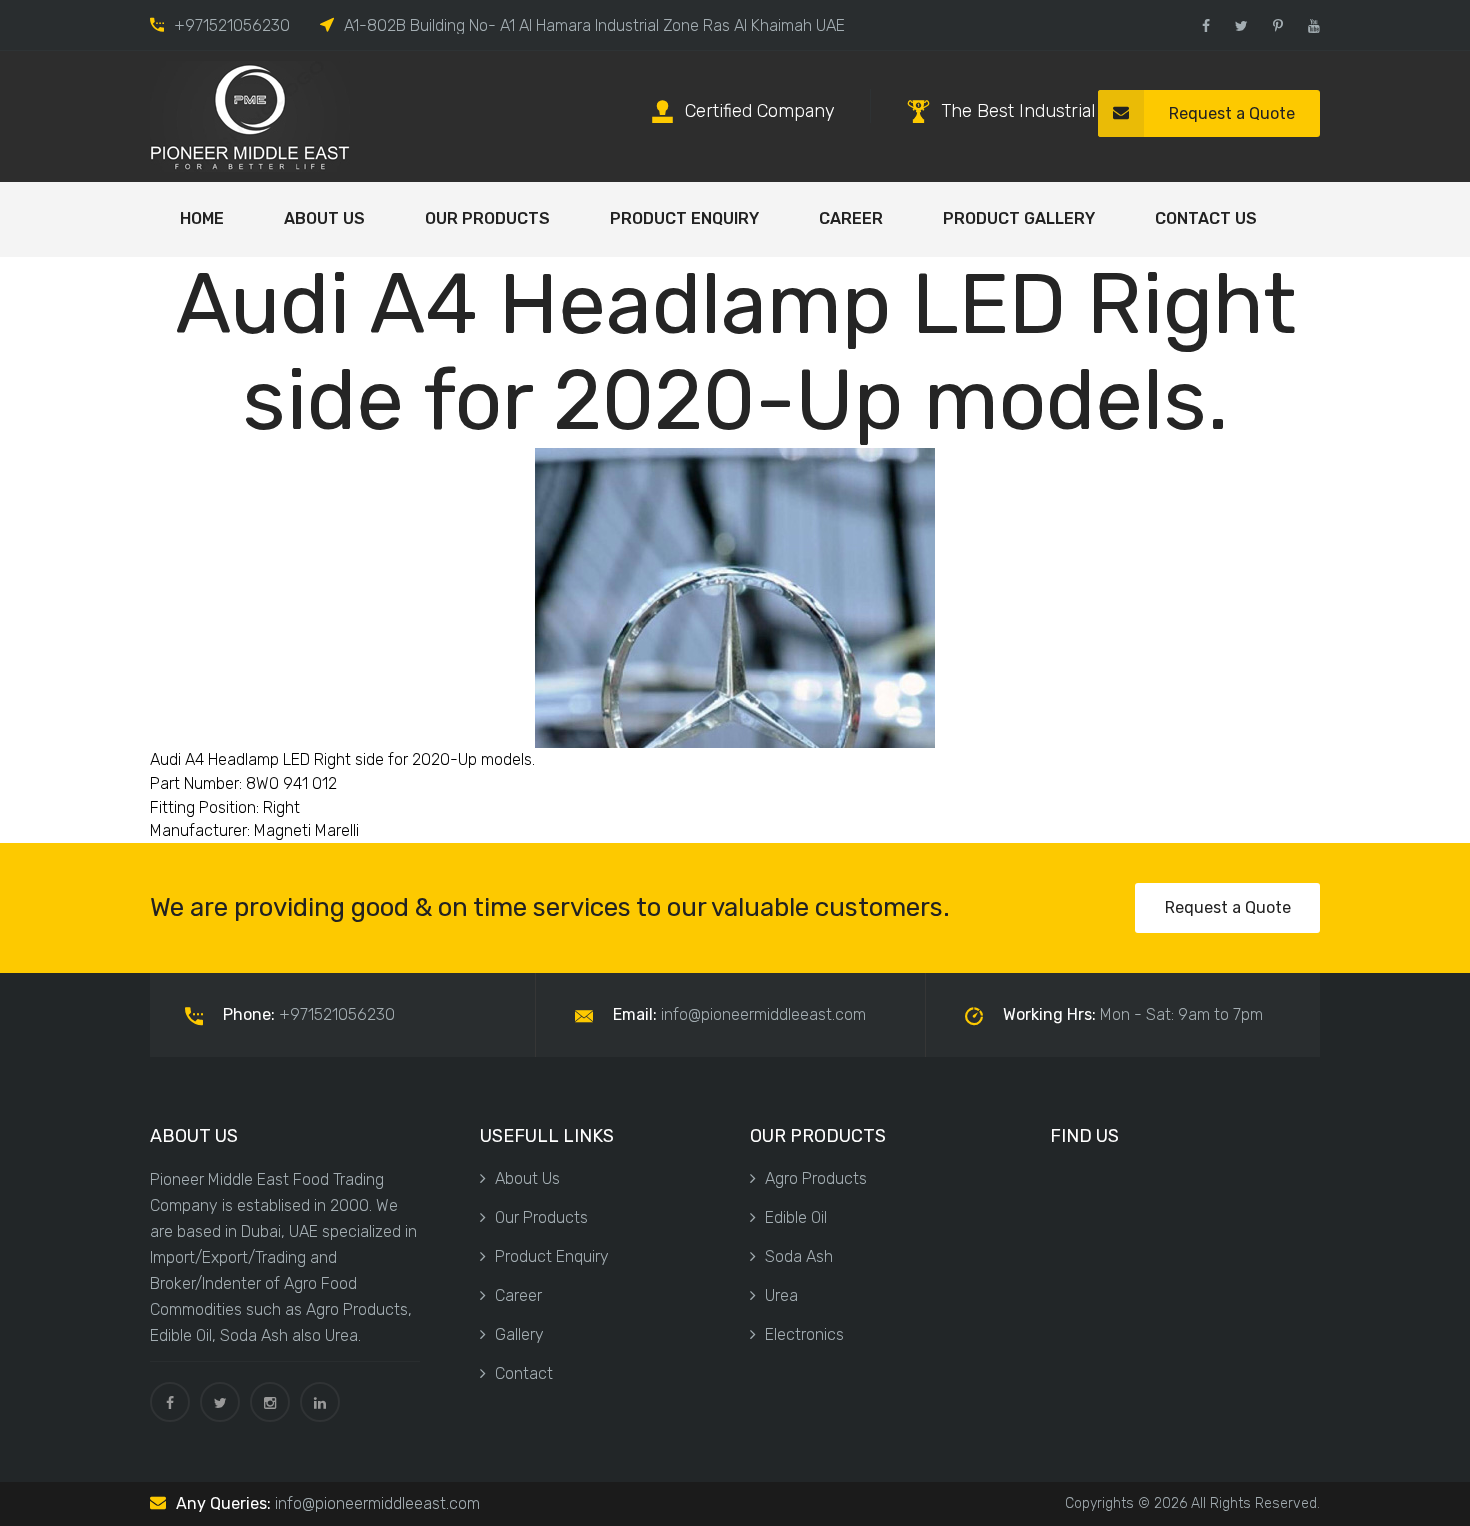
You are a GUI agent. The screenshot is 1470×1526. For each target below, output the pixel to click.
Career (851, 218)
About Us (324, 218)
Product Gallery (1019, 218)
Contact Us (1206, 218)
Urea (781, 1295)
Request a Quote (1232, 113)
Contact (524, 1373)
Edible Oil (796, 1217)
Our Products (487, 218)
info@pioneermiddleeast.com (377, 1503)
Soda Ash (799, 1256)
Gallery (519, 1334)
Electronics (804, 1334)
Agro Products (816, 1178)
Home (202, 218)
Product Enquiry (684, 218)
